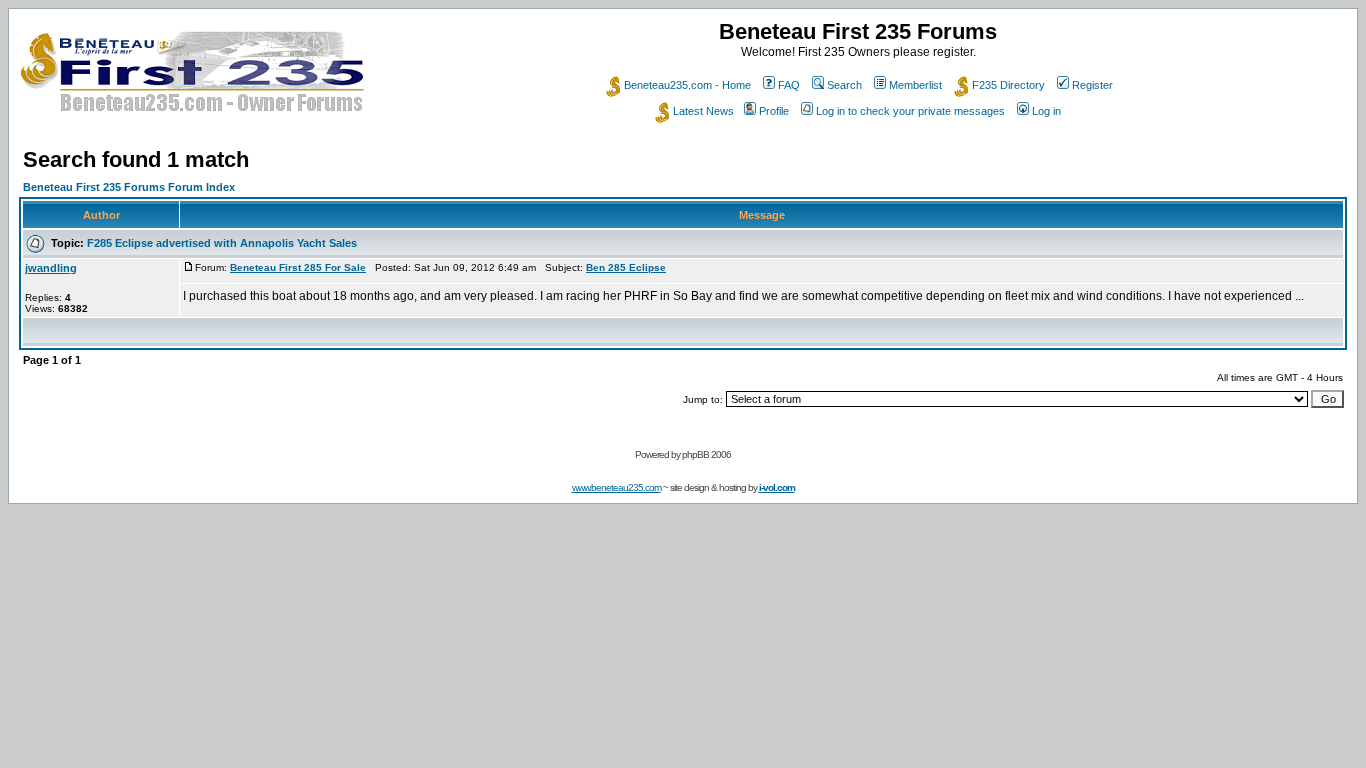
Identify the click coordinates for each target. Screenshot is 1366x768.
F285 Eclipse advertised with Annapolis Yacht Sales (222, 243)
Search (844, 85)
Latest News (703, 111)
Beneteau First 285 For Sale (298, 267)
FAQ (789, 85)
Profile (774, 111)
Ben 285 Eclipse (626, 267)
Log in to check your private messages (910, 111)
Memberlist (915, 85)
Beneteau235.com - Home (687, 85)
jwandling (51, 268)
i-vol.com (777, 487)
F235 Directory (1008, 85)
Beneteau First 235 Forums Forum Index (129, 187)
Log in (1046, 111)
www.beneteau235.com (616, 487)
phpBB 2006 (706, 454)
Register (1092, 85)
